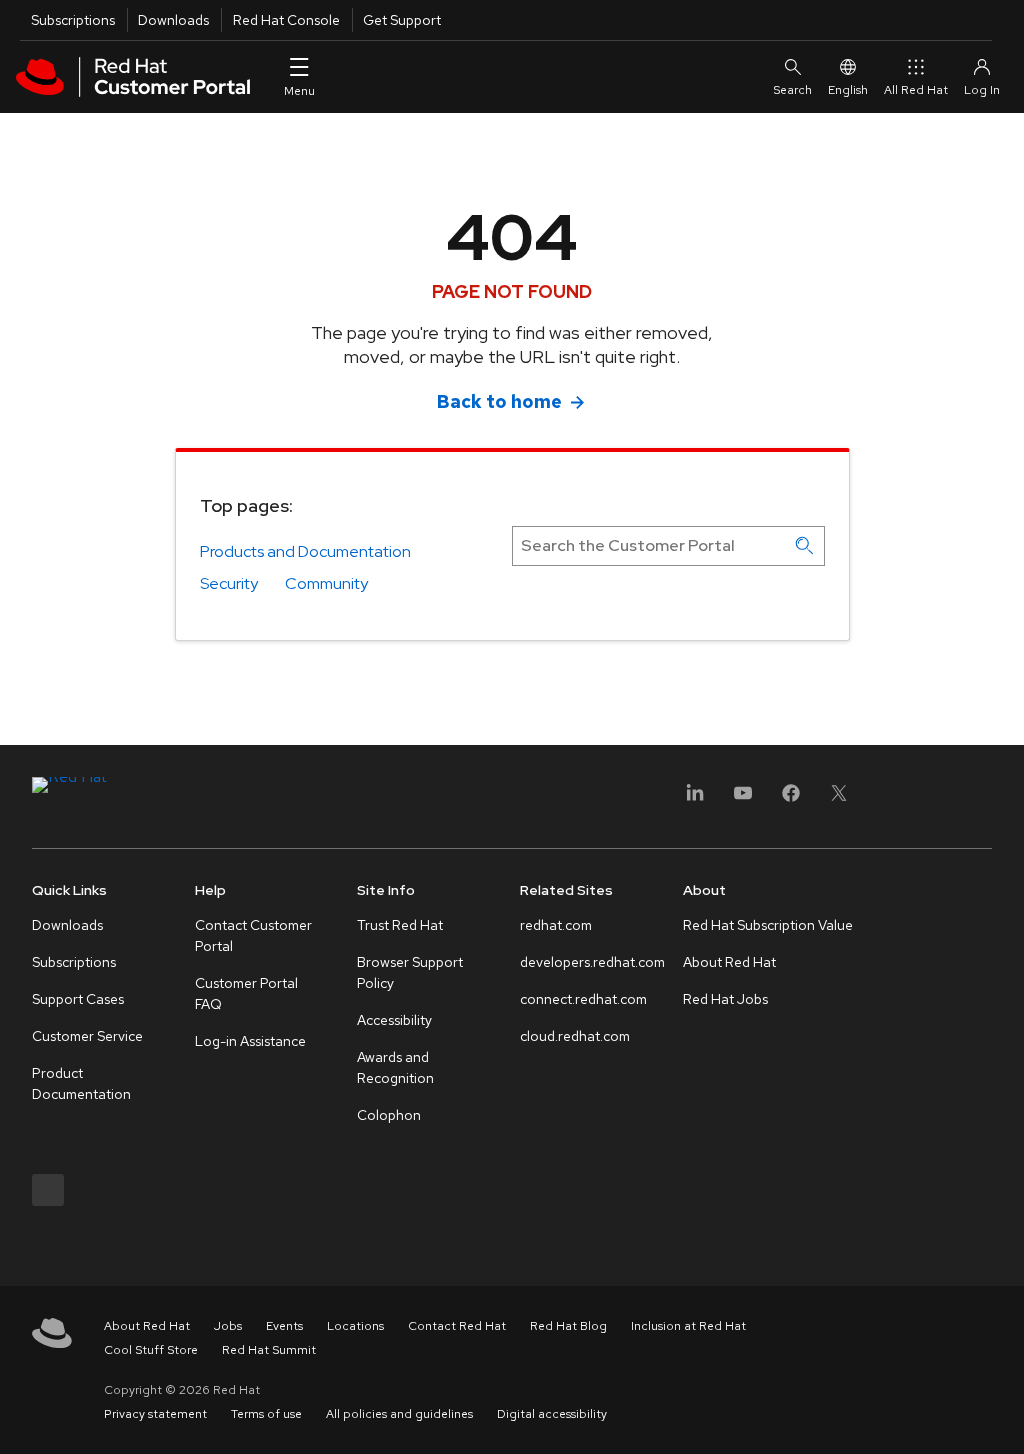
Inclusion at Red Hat (688, 1326)
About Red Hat (729, 962)
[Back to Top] (1002, 1417)
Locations (355, 1326)
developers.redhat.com (592, 962)
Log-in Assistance (250, 1041)
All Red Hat (916, 90)
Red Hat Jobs (725, 999)
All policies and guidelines (399, 1414)
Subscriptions (73, 20)
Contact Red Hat (457, 1326)
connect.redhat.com (583, 999)
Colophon (389, 1115)
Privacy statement (155, 1414)
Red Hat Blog (568, 1326)
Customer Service (87, 1036)
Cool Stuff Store (151, 1350)
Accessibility (394, 1020)
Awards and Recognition (395, 1067)
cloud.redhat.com (575, 1036)
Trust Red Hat (400, 925)
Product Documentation (81, 1083)
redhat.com (556, 925)
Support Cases (78, 999)
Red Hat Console (286, 20)
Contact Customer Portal (253, 935)
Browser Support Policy (410, 972)
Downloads (173, 20)
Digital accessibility (552, 1414)
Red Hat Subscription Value (768, 925)
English (848, 90)
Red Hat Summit (269, 1350)
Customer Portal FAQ (246, 993)
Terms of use (266, 1414)
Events (284, 1326)
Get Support (402, 20)
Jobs (228, 1326)
